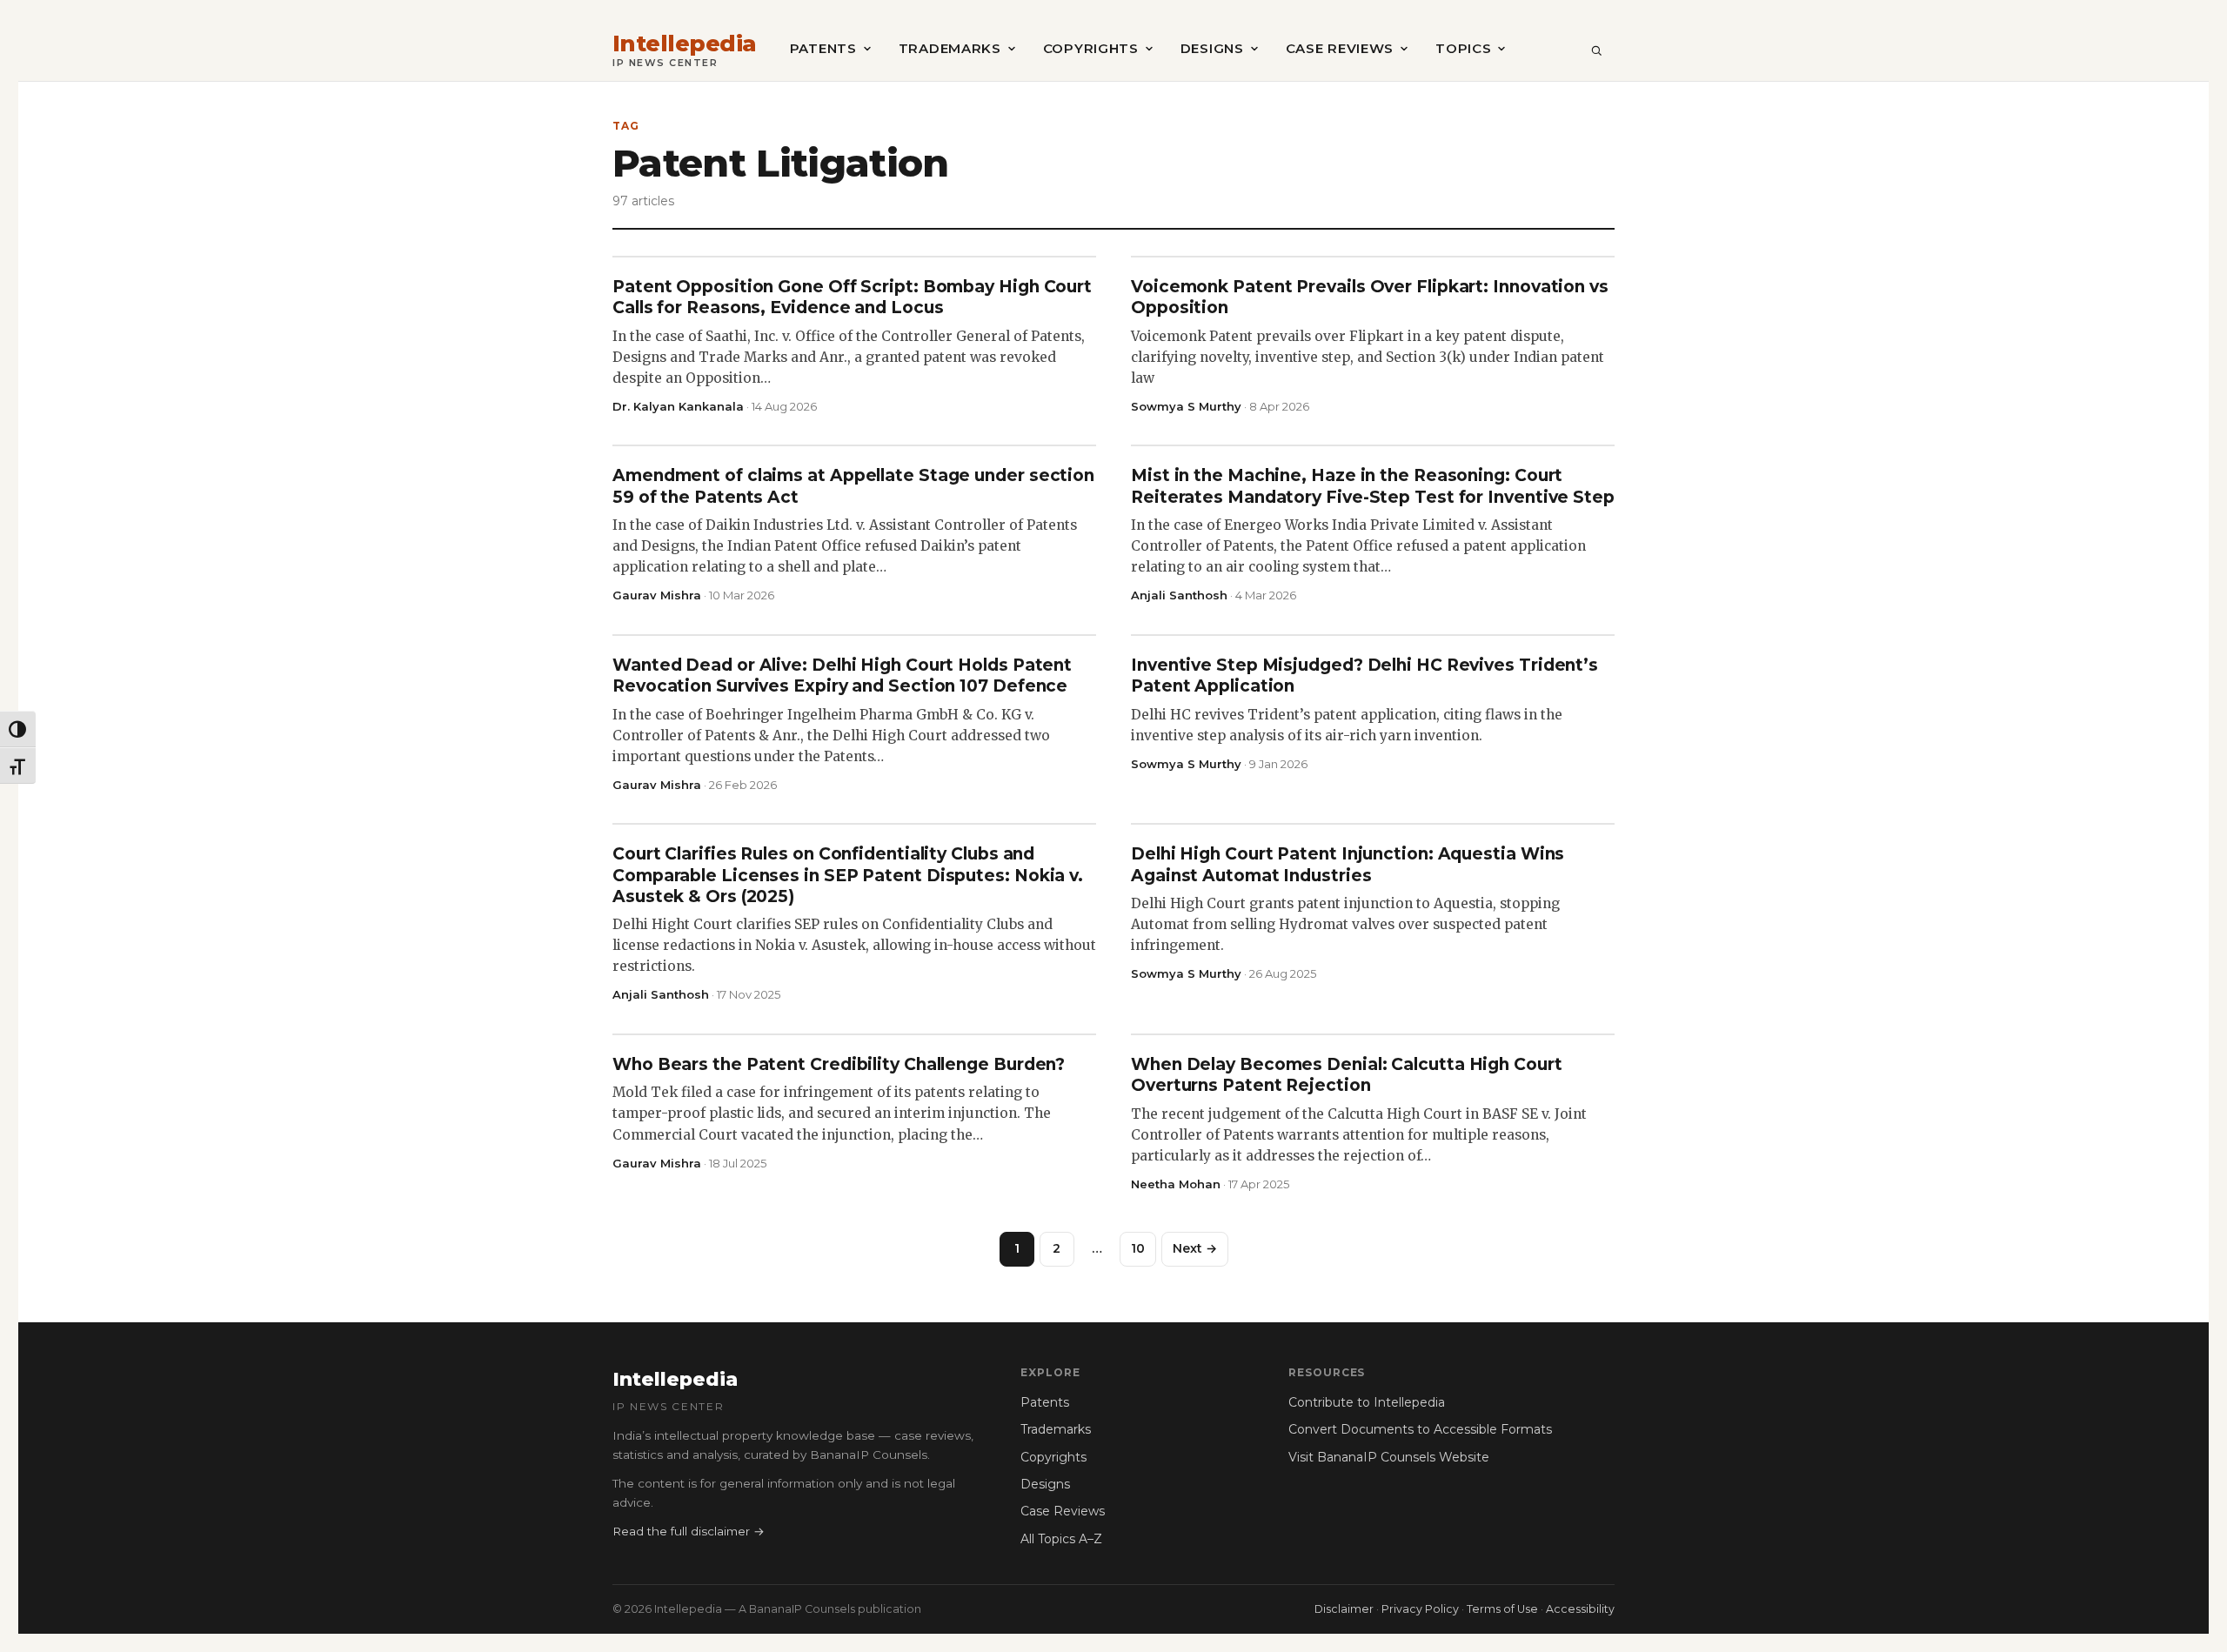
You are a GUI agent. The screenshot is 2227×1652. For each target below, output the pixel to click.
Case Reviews (1340, 48)
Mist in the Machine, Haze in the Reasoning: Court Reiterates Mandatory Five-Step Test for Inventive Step (1373, 486)
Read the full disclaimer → (689, 1531)
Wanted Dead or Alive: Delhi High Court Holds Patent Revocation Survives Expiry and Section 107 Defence (842, 676)
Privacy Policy (1420, 1609)
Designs (1212, 48)
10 (1138, 1248)
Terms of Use (1502, 1609)
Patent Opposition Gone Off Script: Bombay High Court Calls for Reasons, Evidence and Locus (852, 297)
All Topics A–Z (1061, 1539)
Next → (1195, 1248)
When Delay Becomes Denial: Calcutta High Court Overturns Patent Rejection (1347, 1075)
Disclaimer (1344, 1609)
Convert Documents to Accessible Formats (1420, 1429)
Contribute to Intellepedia (1367, 1402)
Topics (1463, 48)
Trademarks (950, 48)
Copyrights (1091, 48)
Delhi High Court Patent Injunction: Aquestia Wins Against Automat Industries (1348, 864)
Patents (823, 48)
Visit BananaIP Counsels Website (1389, 1457)
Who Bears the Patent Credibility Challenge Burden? (839, 1064)
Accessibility (1580, 1609)
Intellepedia (685, 44)
